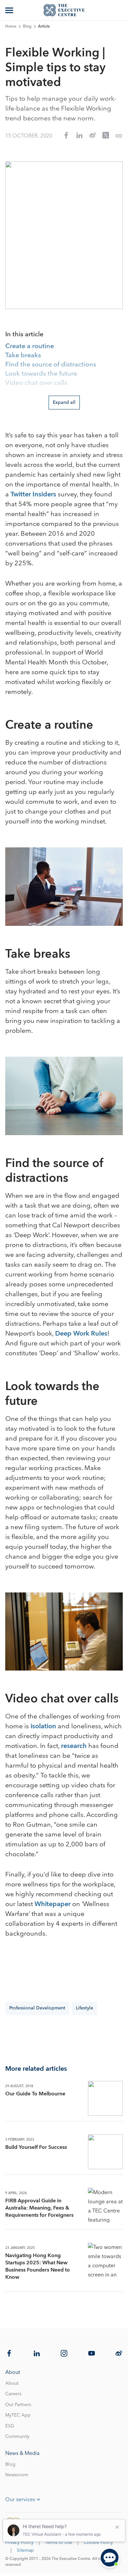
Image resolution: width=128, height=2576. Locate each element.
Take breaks (23, 356)
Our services (20, 2500)
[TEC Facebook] (9, 2353)
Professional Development (37, 2008)
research (74, 1746)
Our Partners (18, 2405)
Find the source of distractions (51, 365)
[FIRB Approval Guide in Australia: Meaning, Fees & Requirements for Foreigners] (105, 2205)
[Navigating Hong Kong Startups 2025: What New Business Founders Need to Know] (105, 2260)
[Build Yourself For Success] (105, 2152)
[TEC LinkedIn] (37, 2353)
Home (11, 27)
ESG (10, 2426)
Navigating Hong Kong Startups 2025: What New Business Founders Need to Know (38, 2266)
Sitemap (25, 2550)
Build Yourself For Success (36, 2147)
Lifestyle (85, 2008)
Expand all (64, 403)
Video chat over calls (36, 383)
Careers (13, 2394)
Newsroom (17, 2475)
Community (17, 2437)
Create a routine (30, 346)
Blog (27, 27)
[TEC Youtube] (92, 2353)
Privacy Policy (19, 2543)
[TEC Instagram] (64, 2353)
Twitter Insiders (33, 494)
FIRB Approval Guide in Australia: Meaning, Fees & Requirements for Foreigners (39, 2208)
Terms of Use (59, 2543)
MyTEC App (18, 2415)
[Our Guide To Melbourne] (105, 2098)
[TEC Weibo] (119, 2353)
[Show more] (10, 10)
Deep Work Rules (81, 1334)
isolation (43, 1726)
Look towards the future (41, 374)
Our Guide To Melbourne (35, 2094)
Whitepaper (53, 1904)
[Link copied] (119, 136)
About (12, 2383)
